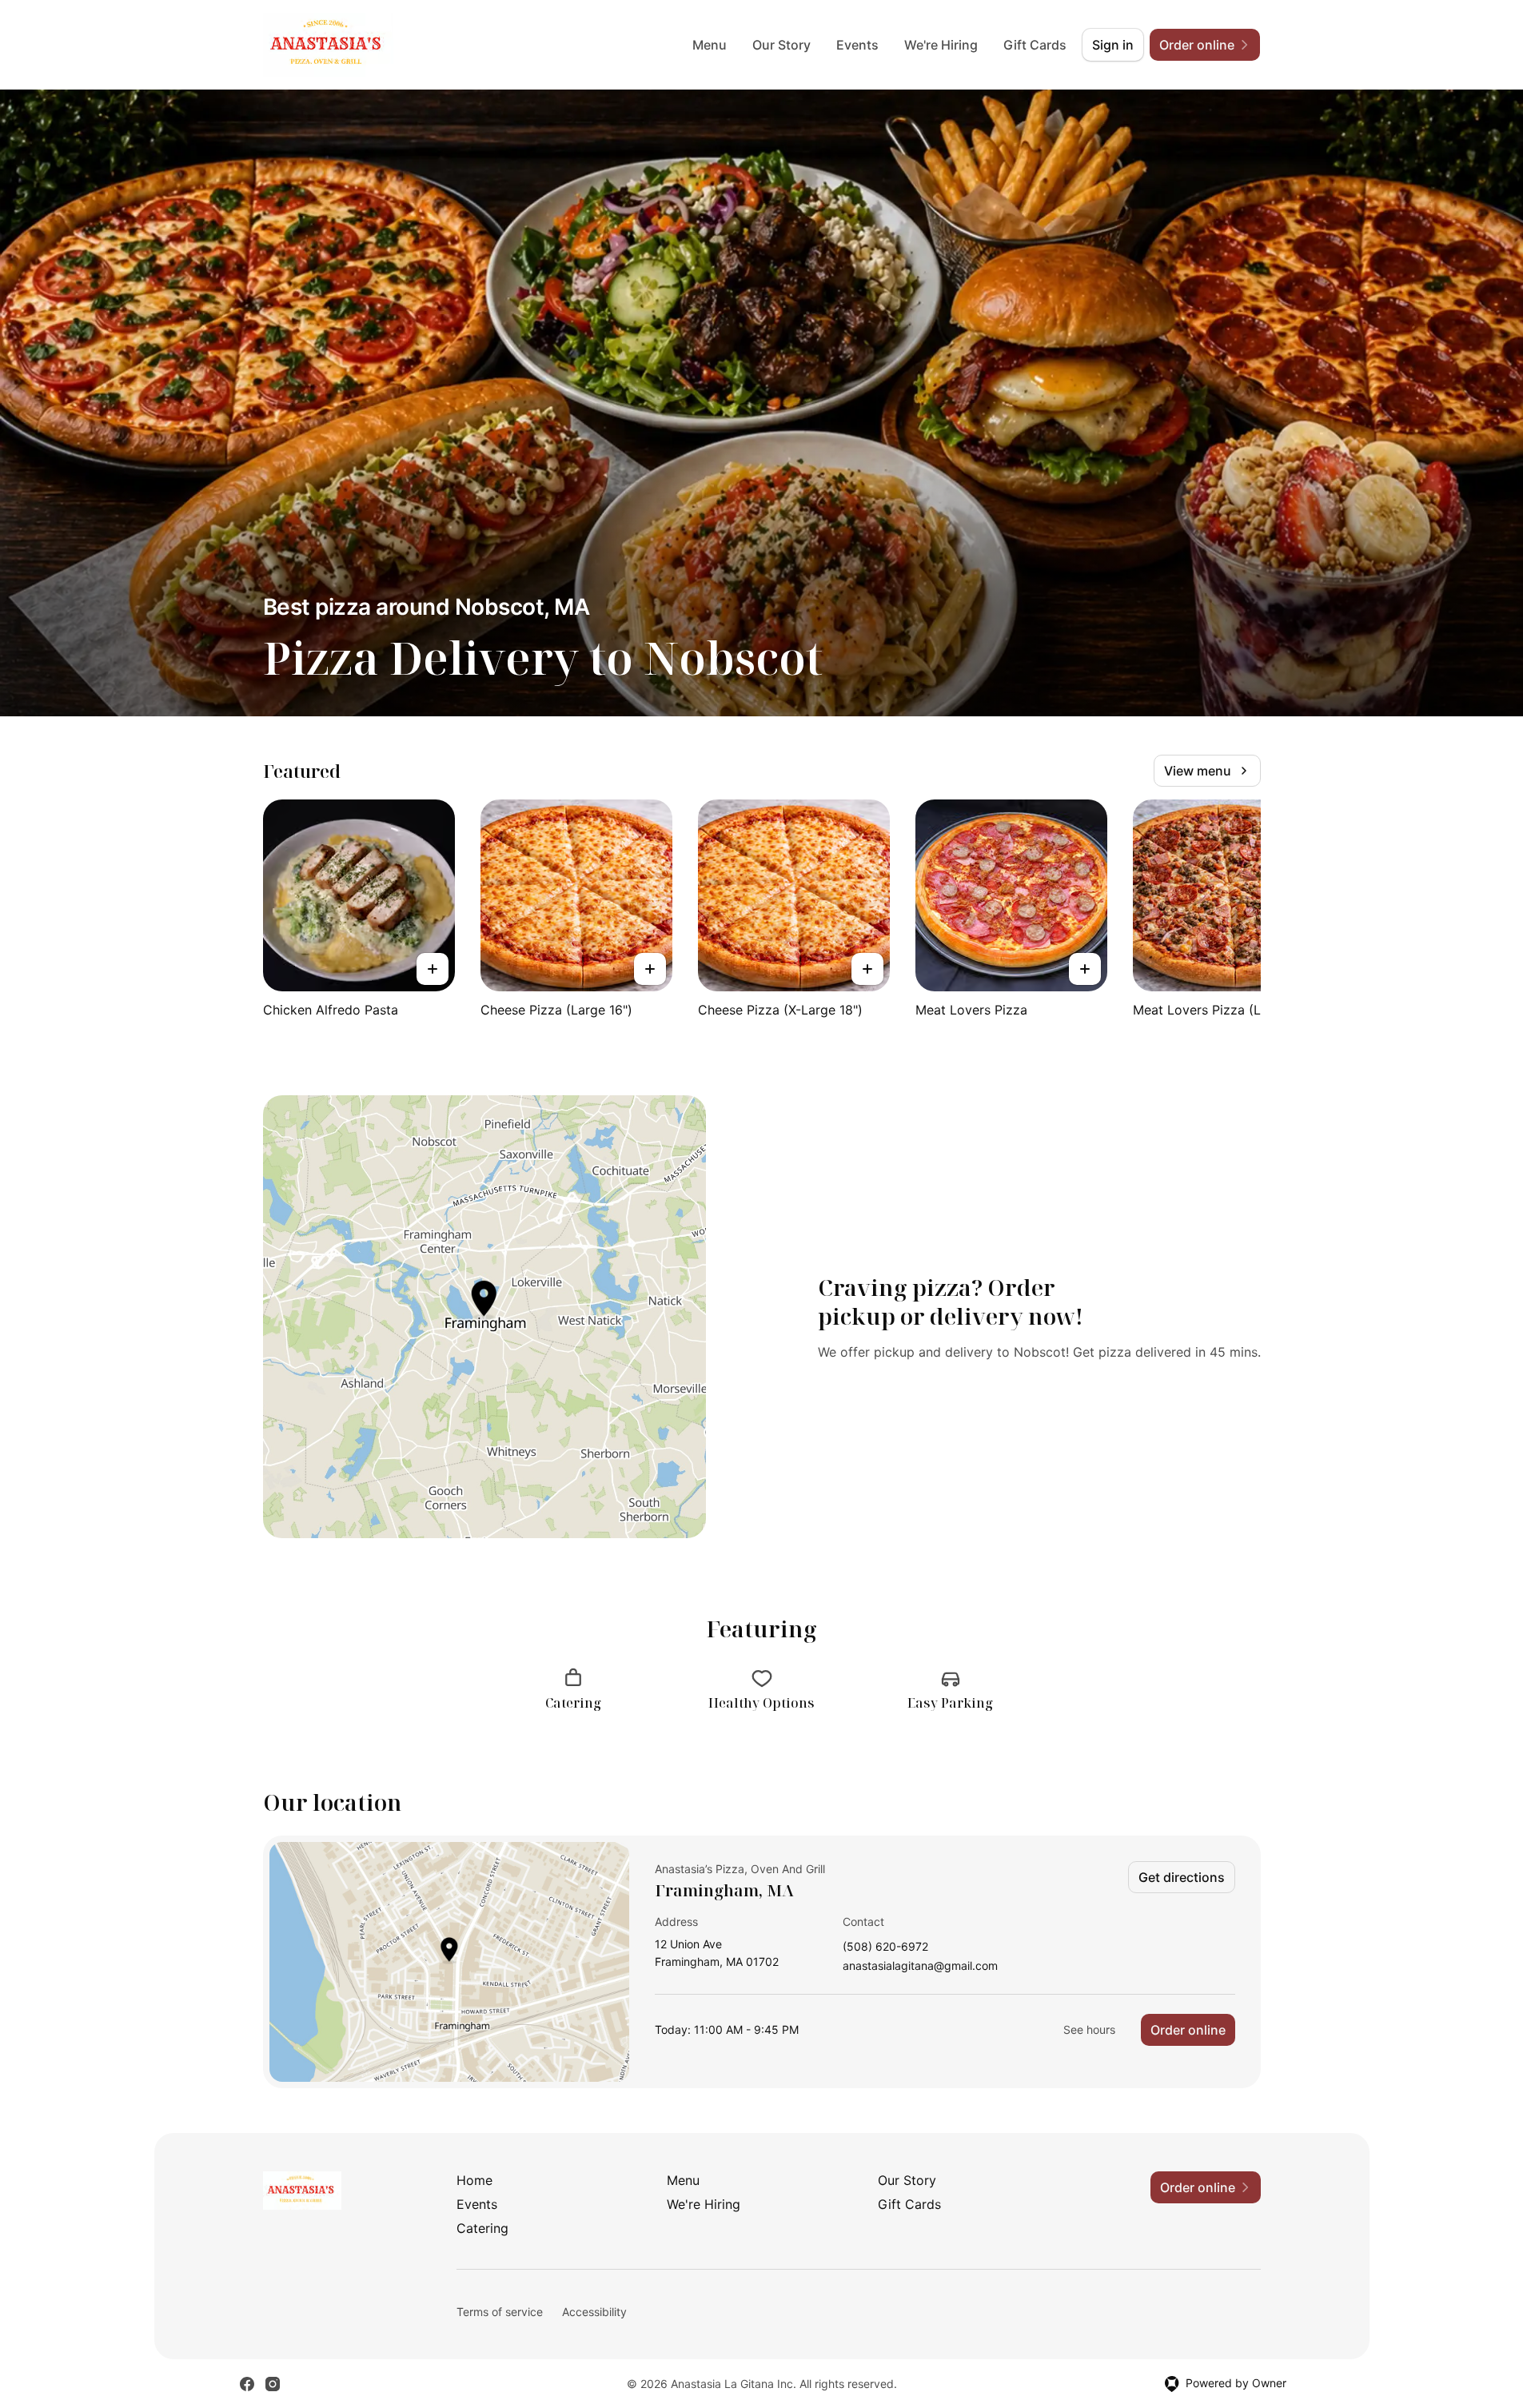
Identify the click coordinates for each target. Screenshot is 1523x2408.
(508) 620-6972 (885, 1947)
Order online (1188, 2030)
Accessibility (594, 2312)
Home (474, 2180)
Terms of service (500, 2312)
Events (857, 45)
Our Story (781, 45)
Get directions (1182, 1877)
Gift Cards (1035, 45)
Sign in (1113, 45)
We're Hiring (941, 45)
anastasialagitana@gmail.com (920, 1966)
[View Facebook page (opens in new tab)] (247, 2384)
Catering (482, 2228)
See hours (1089, 2029)
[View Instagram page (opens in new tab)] (273, 2384)
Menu (710, 45)
